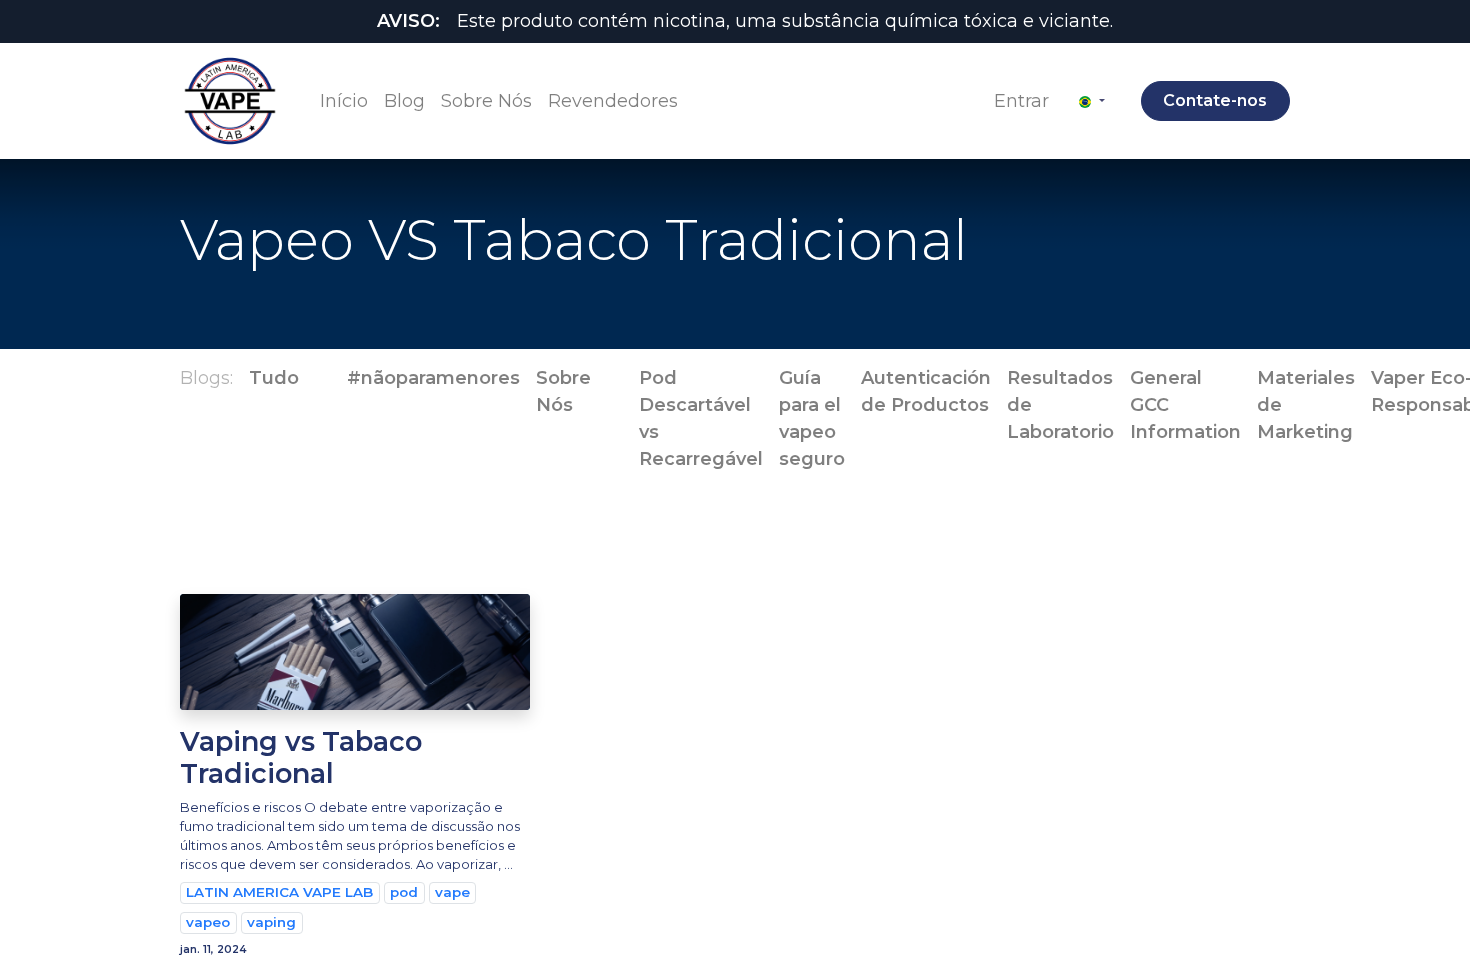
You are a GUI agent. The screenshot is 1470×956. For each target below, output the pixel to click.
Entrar (1021, 101)
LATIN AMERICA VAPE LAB (279, 892)
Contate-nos (1215, 100)
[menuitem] (344, 101)
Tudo (274, 378)
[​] (315, 378)
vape (452, 892)
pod (404, 892)
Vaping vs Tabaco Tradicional (301, 758)
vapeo (208, 922)
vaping (271, 922)
